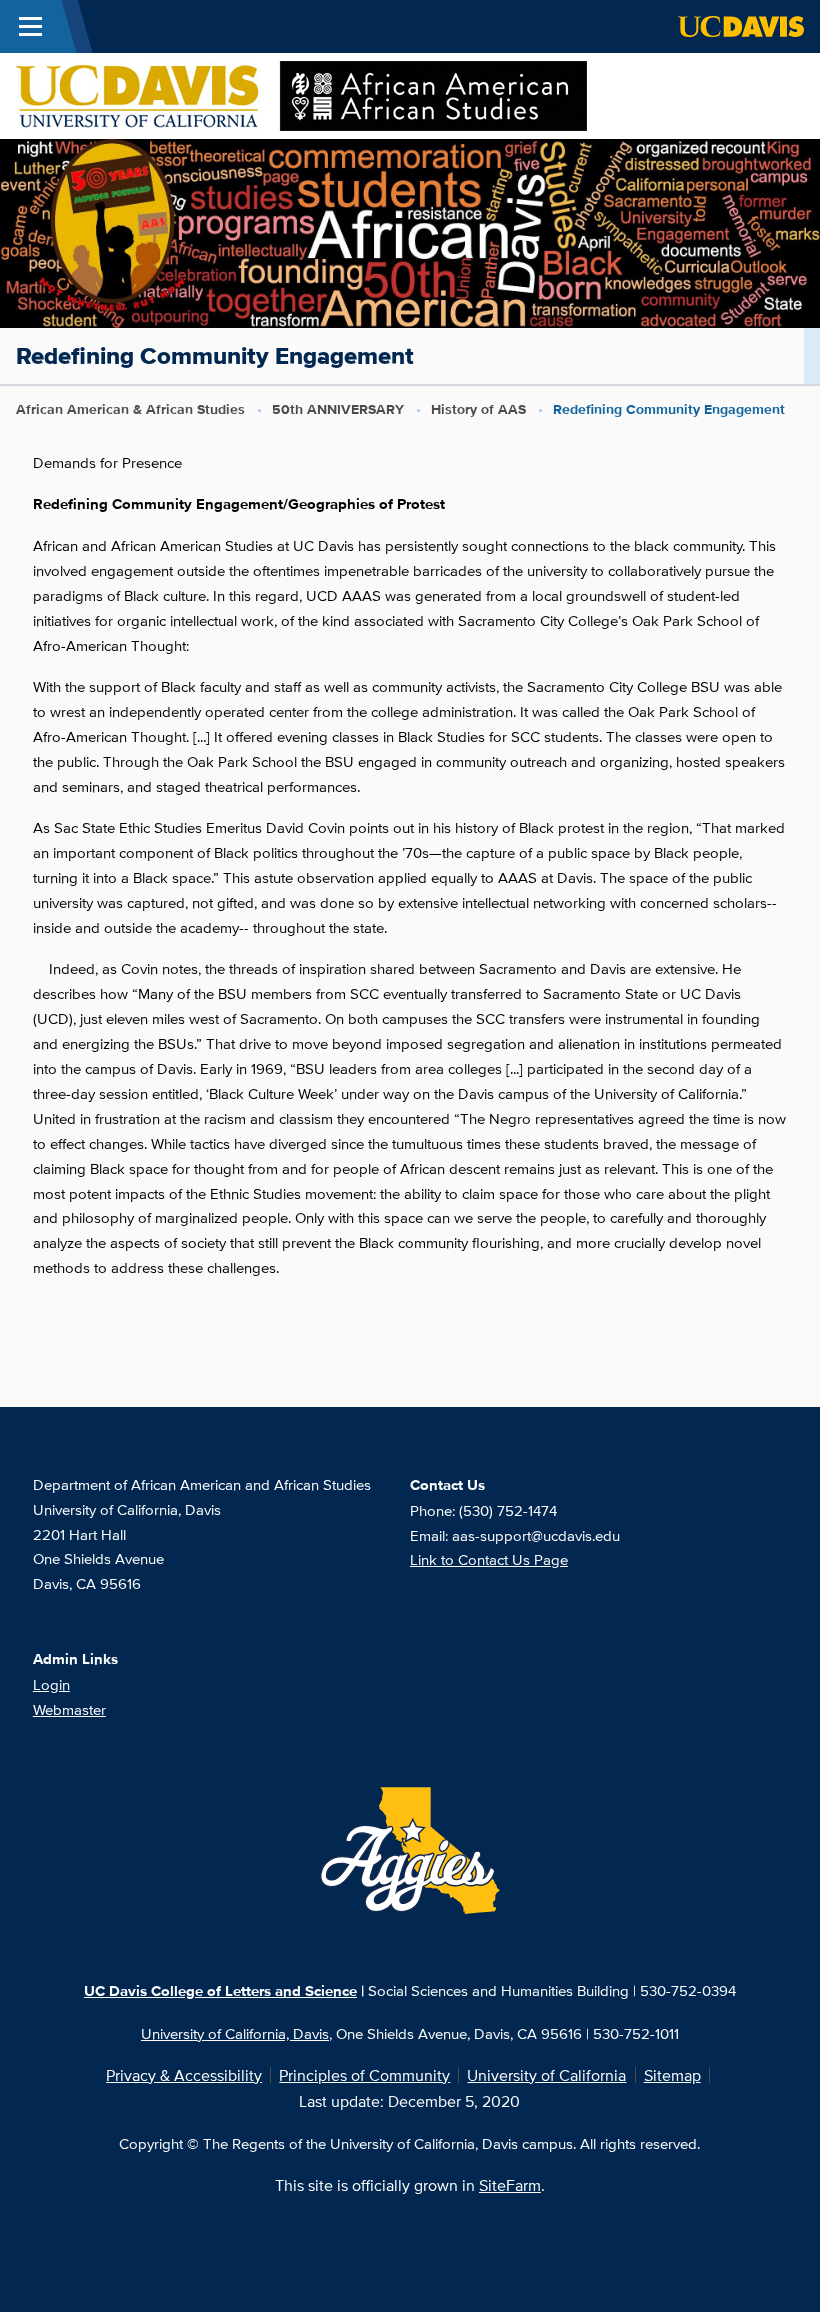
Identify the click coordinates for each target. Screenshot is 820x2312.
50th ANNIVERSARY (338, 409)
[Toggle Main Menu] (30, 26)
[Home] (301, 94)
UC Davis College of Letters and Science (220, 1990)
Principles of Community (364, 2075)
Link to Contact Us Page (489, 1559)
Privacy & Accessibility (184, 2075)
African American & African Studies (130, 409)
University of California (546, 2075)
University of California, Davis (235, 2033)
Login (51, 1684)
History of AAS (478, 409)
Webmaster (69, 1709)
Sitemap (672, 2075)
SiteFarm (510, 2185)
